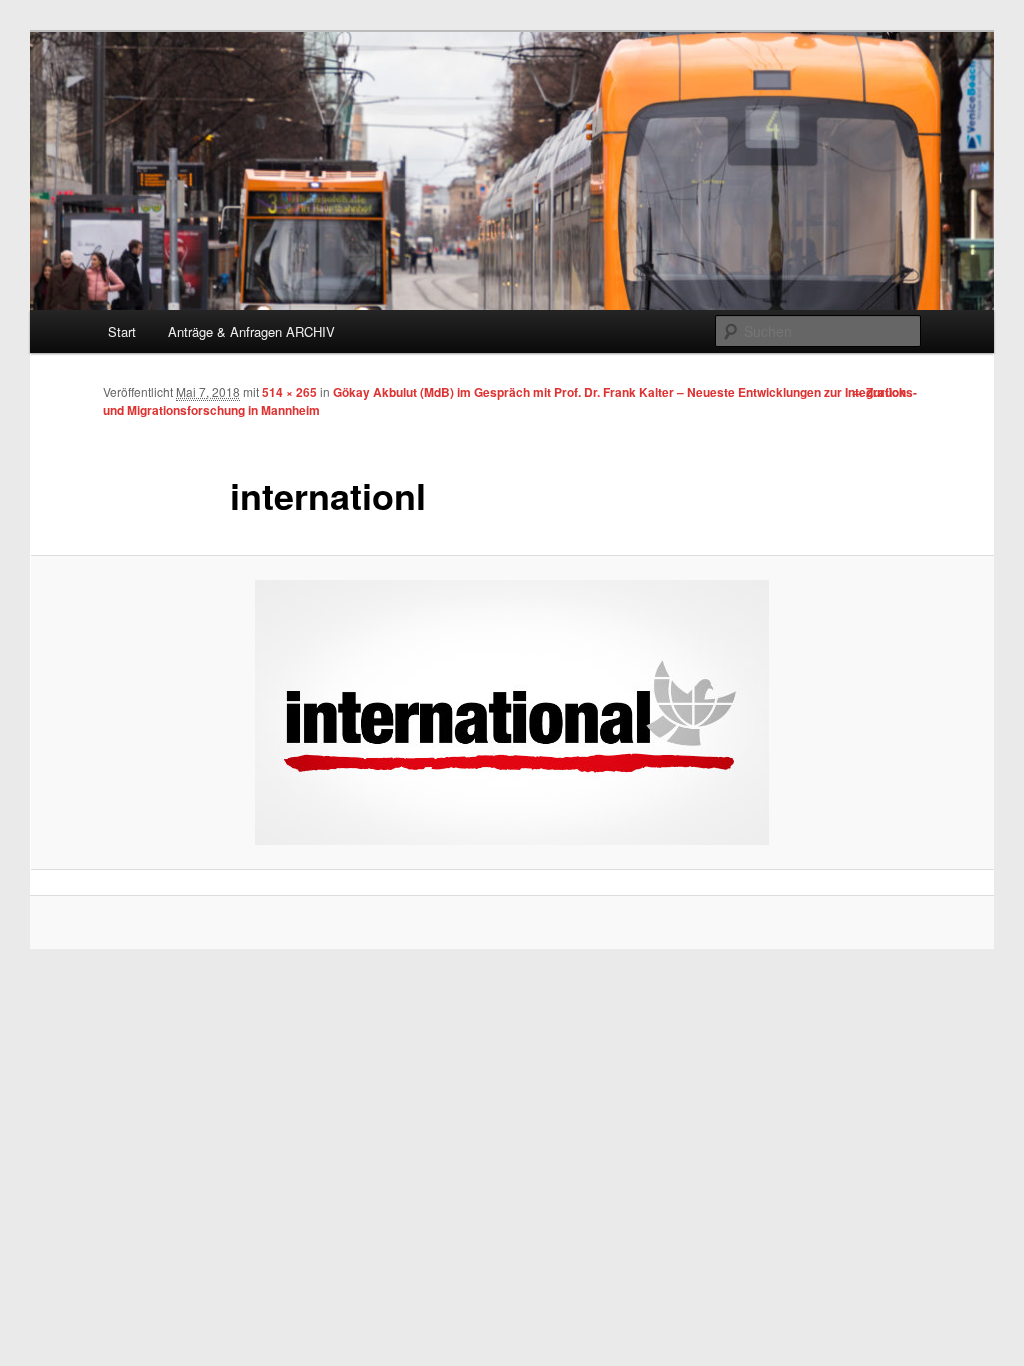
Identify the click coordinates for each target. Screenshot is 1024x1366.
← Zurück (878, 392)
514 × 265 (289, 392)
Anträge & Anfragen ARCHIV (251, 331)
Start (122, 331)
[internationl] (512, 712)
